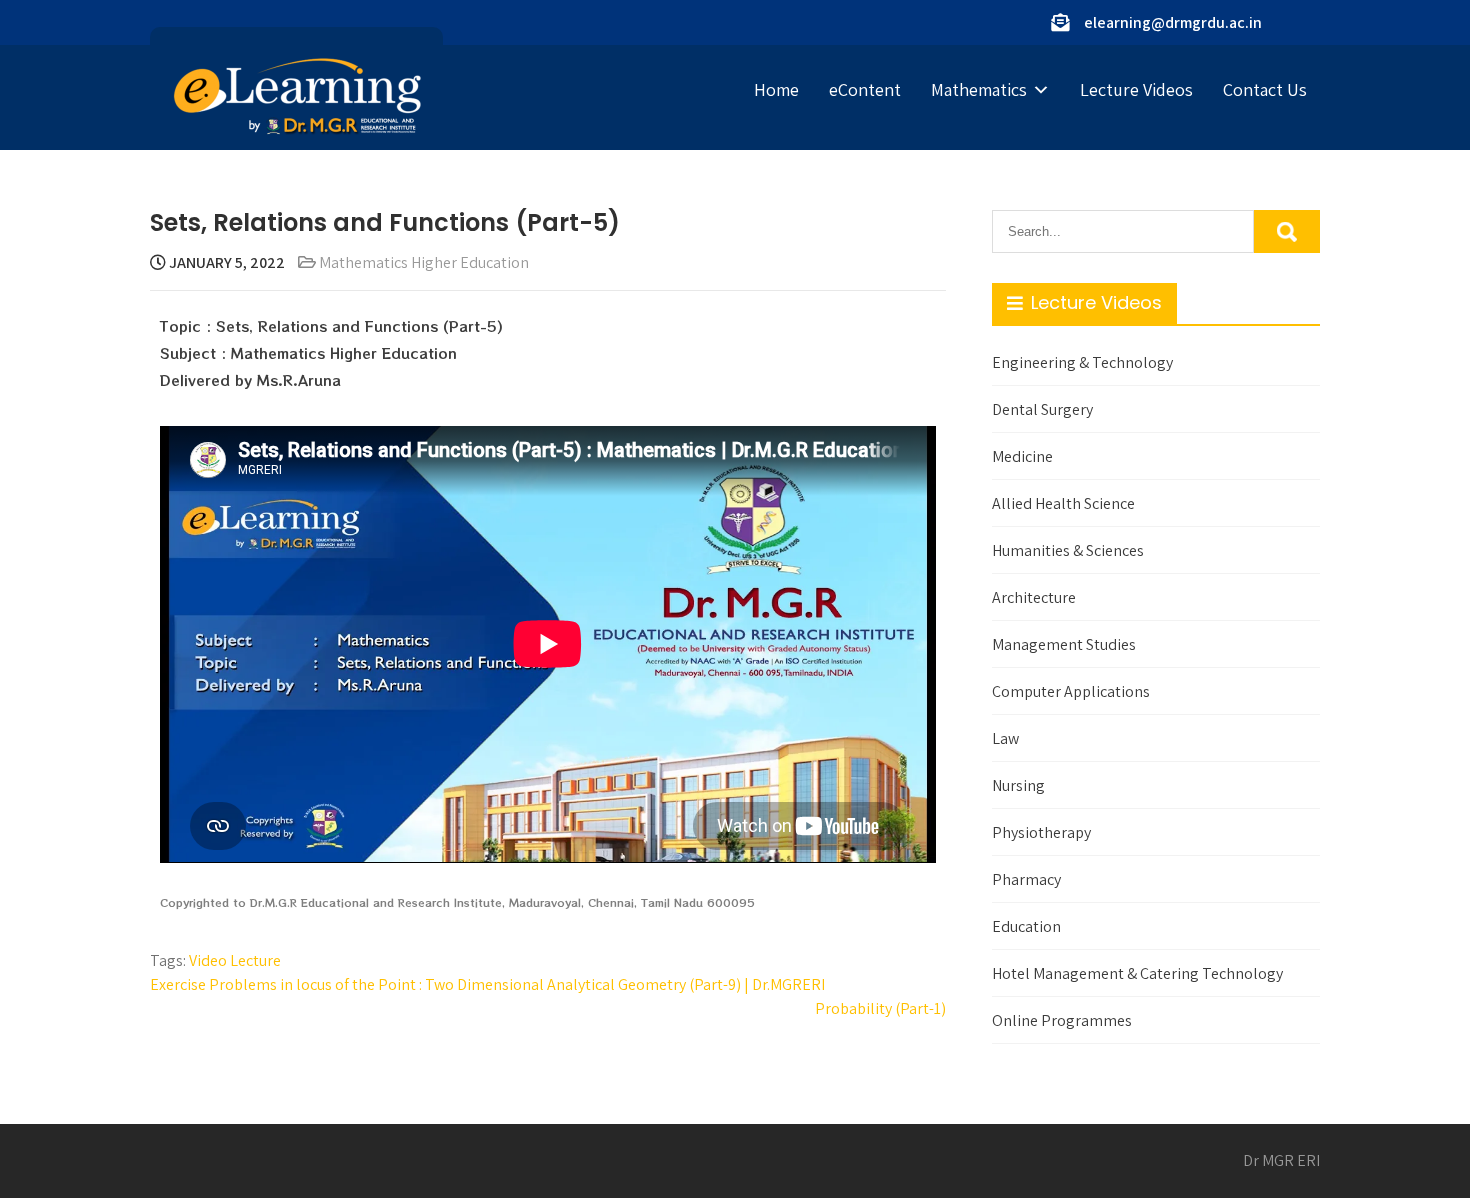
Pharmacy (1026, 879)
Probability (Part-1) (880, 1008)
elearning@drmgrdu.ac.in (1173, 22)
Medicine (1022, 456)
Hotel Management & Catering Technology (1137, 973)
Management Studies (1064, 644)
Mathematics (979, 89)
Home (776, 89)
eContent (865, 89)
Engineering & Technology (1082, 362)
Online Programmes (1062, 1020)
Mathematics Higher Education (424, 262)
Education (1026, 926)
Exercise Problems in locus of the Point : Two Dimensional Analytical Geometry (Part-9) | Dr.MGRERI (487, 984)
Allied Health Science (1063, 503)
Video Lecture (235, 960)
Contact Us (1265, 89)
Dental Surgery (1042, 409)
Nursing (1018, 785)
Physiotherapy (1041, 832)
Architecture (1034, 597)
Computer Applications (1071, 691)
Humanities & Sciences (1068, 550)
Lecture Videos (1136, 89)
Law (1005, 738)
